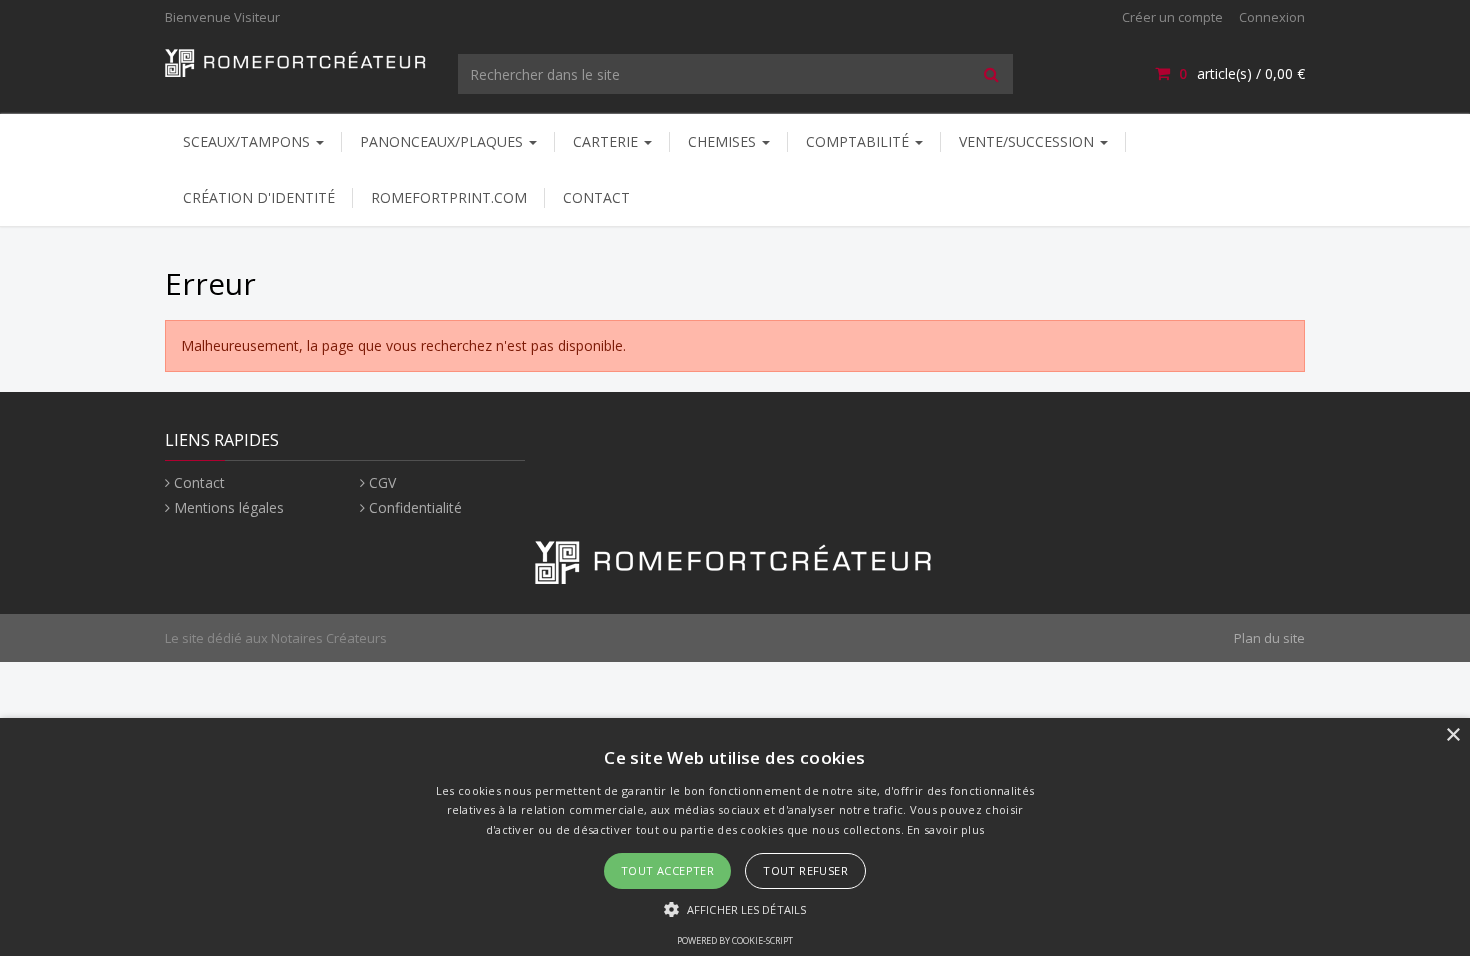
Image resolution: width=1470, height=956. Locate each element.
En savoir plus (945, 829)
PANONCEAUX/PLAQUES (443, 141)
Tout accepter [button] (667, 870)
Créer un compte (1172, 17)
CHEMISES (724, 141)
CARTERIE (607, 141)
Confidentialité (415, 507)
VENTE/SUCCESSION (1028, 141)
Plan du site (1269, 638)
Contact (596, 197)
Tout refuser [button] (805, 870)
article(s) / (1242, 73)
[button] (735, 908)
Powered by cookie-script (735, 940)
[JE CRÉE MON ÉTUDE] (296, 61)
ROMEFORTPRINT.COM (449, 197)
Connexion (1272, 17)
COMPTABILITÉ (859, 141)
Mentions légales (229, 507)
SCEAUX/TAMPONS (248, 141)
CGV (382, 482)
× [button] (1452, 735)
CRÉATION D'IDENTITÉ (259, 197)
